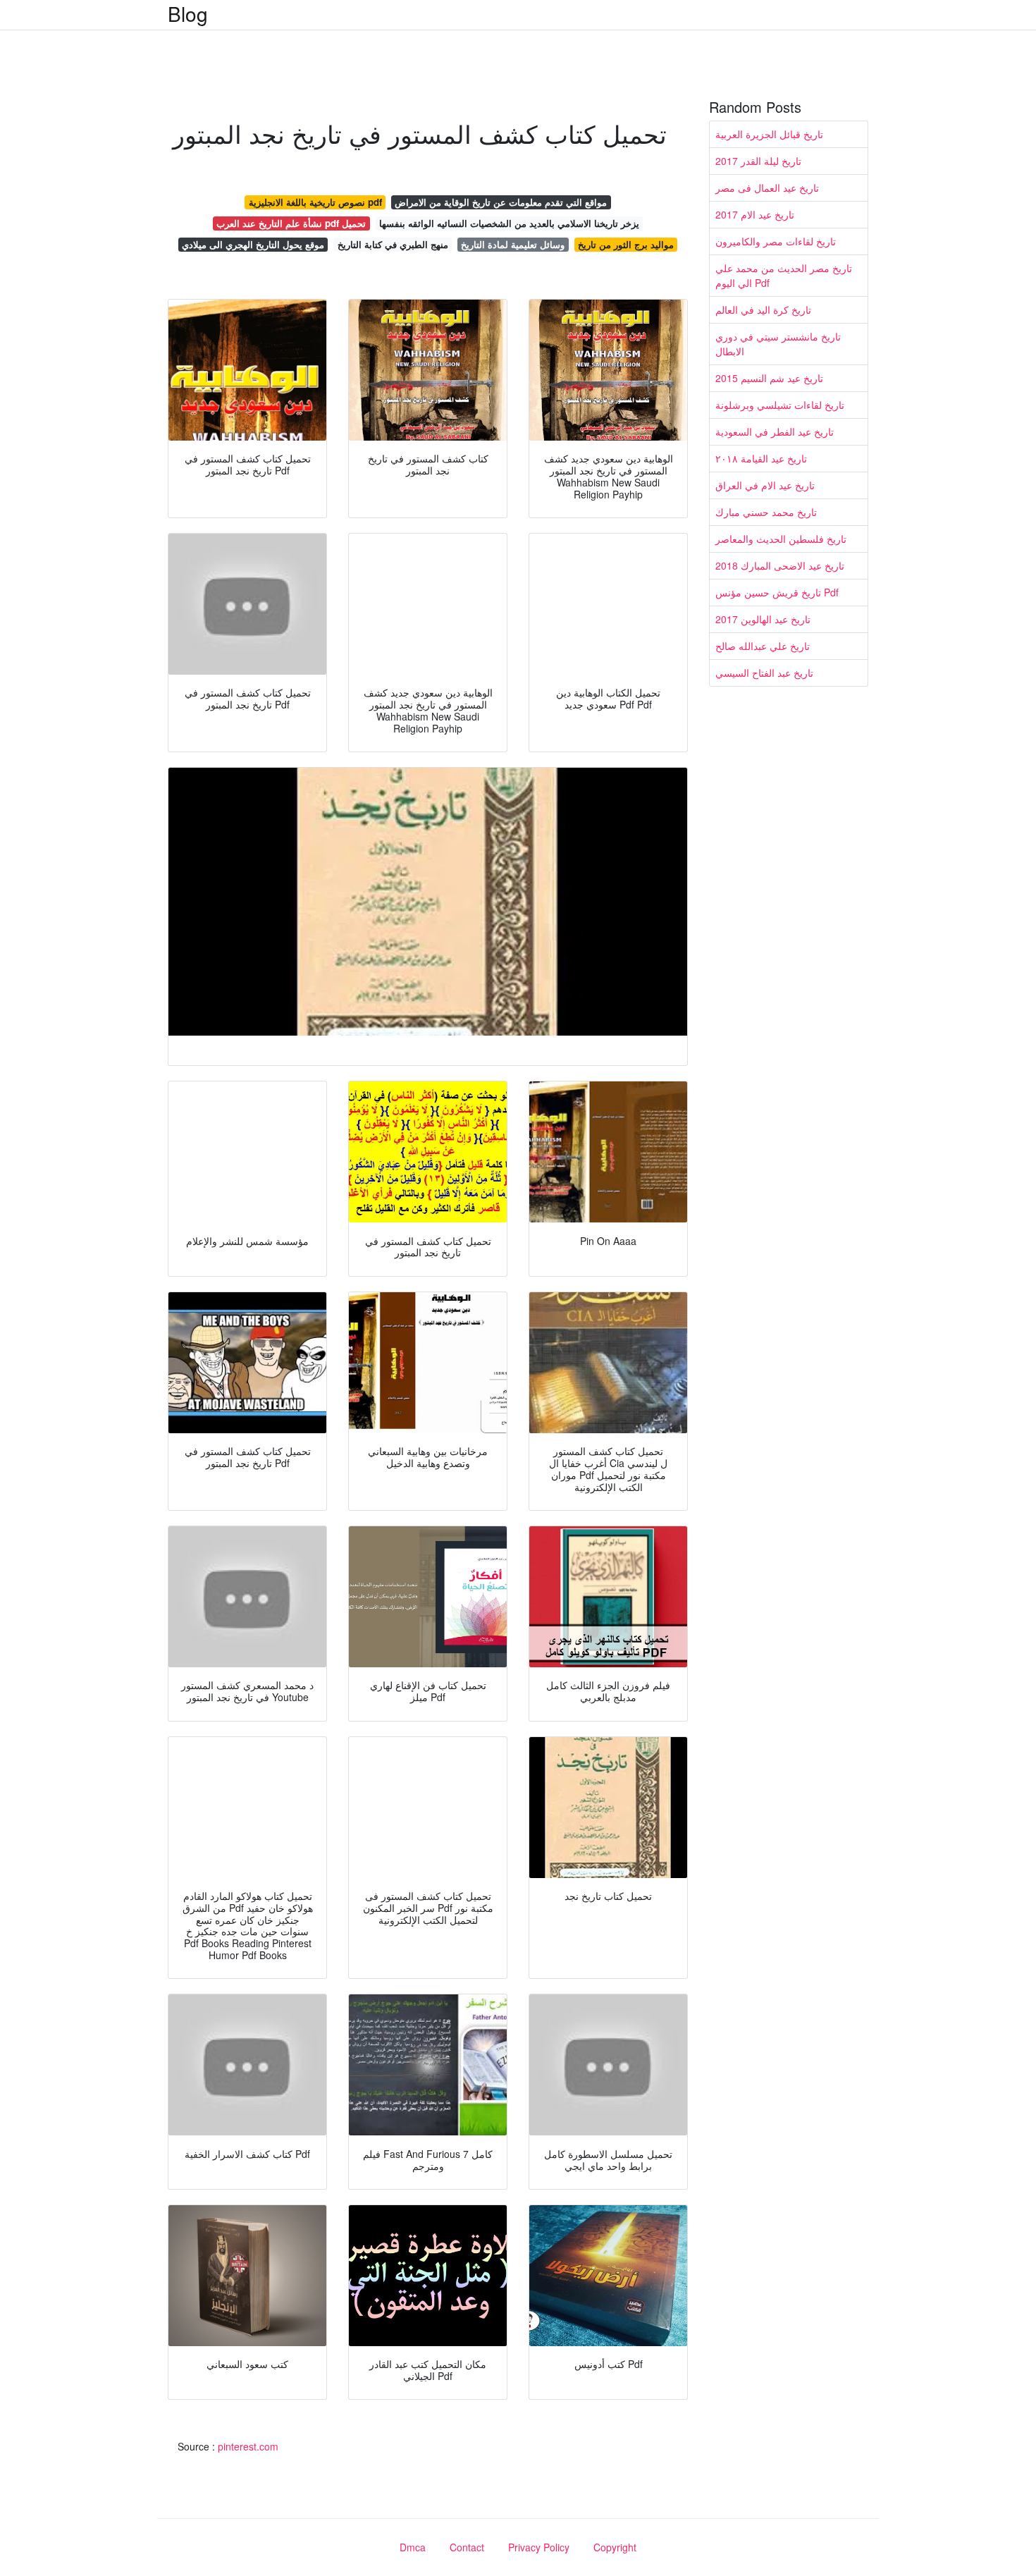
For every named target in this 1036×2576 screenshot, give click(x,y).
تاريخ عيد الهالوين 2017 (763, 619)
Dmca (413, 2547)
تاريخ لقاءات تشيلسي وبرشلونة (780, 405)
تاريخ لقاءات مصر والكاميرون (776, 241)
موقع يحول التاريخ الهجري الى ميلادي (253, 244)
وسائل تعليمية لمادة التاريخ (513, 244)
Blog (188, 13)
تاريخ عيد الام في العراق (765, 485)
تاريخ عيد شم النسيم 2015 (769, 378)
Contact (467, 2547)
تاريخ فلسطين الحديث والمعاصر (781, 539)
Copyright (615, 2547)
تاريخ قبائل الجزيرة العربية (769, 134)
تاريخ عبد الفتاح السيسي (764, 673)
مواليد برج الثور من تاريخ (626, 244)
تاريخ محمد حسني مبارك (766, 512)
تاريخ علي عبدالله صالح (763, 646)
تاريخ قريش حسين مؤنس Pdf (777, 592)
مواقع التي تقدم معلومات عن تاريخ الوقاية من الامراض (501, 202)
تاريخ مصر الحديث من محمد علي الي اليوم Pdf (784, 275)
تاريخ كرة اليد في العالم (763, 309)
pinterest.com (248, 2446)
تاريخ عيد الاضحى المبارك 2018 (780, 565)
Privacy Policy (539, 2547)
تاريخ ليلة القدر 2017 (758, 161)
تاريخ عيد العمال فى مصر (767, 188)
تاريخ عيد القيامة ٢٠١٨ (761, 458)
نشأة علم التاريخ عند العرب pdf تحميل (291, 223)
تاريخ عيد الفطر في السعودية (775, 431)
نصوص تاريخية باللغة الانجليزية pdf (315, 202)
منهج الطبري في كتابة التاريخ (393, 244)
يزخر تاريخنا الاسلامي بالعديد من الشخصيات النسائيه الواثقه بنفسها (509, 223)
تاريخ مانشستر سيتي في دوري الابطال (778, 344)
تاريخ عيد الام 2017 (755, 214)
